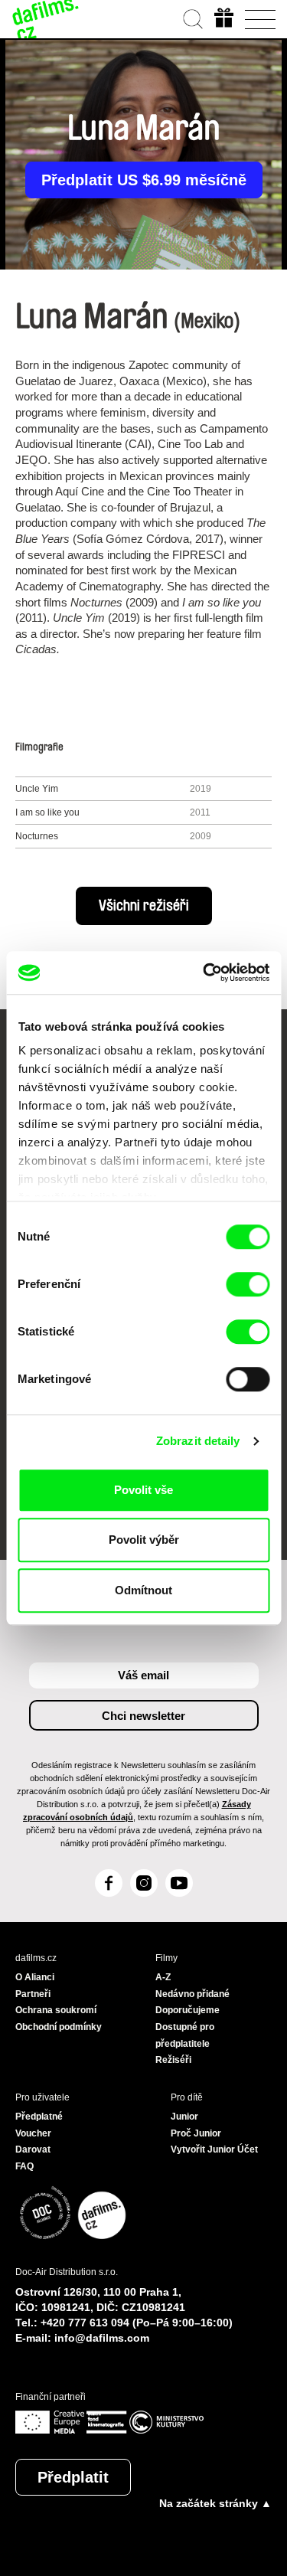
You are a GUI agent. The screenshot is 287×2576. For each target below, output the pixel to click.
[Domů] (46, 19)
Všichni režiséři (144, 906)
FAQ (24, 2166)
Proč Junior (196, 2133)
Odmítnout (143, 1590)
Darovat (33, 2149)
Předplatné (39, 2117)
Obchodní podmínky (59, 2027)
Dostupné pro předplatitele (185, 2035)
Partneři (33, 1994)
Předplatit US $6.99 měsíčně (144, 180)
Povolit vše (143, 1490)
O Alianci (35, 1977)
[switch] (248, 1284)
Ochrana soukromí (56, 2010)
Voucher (33, 2133)
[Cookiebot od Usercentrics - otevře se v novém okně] (204, 973)
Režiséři (173, 2060)
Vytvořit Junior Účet (214, 2149)
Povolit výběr (144, 1540)
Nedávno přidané (192, 1994)
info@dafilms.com (102, 2338)
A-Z (163, 1977)
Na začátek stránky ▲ (215, 2503)
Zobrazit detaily (198, 1441)
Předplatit (73, 2477)
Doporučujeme (188, 2010)
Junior (184, 2117)
